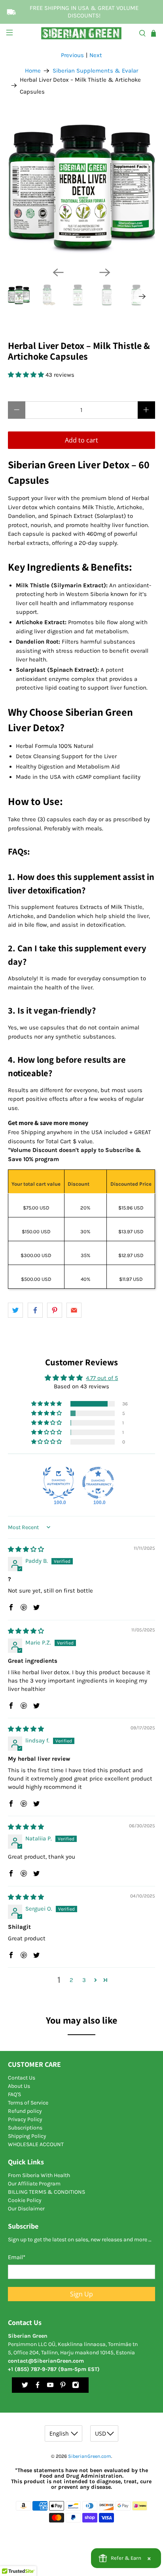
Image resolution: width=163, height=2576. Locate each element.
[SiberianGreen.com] (81, 33)
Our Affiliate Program (34, 2184)
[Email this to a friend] (74, 1310)
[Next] (105, 272)
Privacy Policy (25, 2119)
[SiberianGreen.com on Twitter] (25, 2387)
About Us (19, 2086)
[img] (26, 1549)
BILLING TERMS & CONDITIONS (46, 2192)
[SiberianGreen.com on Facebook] (38, 2387)
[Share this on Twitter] (15, 1310)
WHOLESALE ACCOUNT (36, 2144)
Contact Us (22, 2078)
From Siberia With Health (39, 2175)
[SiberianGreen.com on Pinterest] (63, 2387)
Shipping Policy (27, 2136)
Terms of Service (28, 2103)
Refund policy (25, 2111)
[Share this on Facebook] (35, 1310)
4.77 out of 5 (102, 1378)
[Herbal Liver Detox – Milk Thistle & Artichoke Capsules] (81, 187)
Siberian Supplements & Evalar (95, 71)
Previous (72, 55)
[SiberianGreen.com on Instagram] (76, 2387)
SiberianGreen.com (90, 2456)
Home (33, 71)
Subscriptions (25, 2128)
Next (96, 55)
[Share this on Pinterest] (55, 1310)
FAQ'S (14, 2094)
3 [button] (84, 1980)
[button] (27, 375)
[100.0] (59, 1483)
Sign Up (81, 2294)
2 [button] (71, 1980)
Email (17, 2257)
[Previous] (58, 272)
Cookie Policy (25, 2200)
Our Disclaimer (26, 2209)
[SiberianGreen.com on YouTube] (50, 2387)
